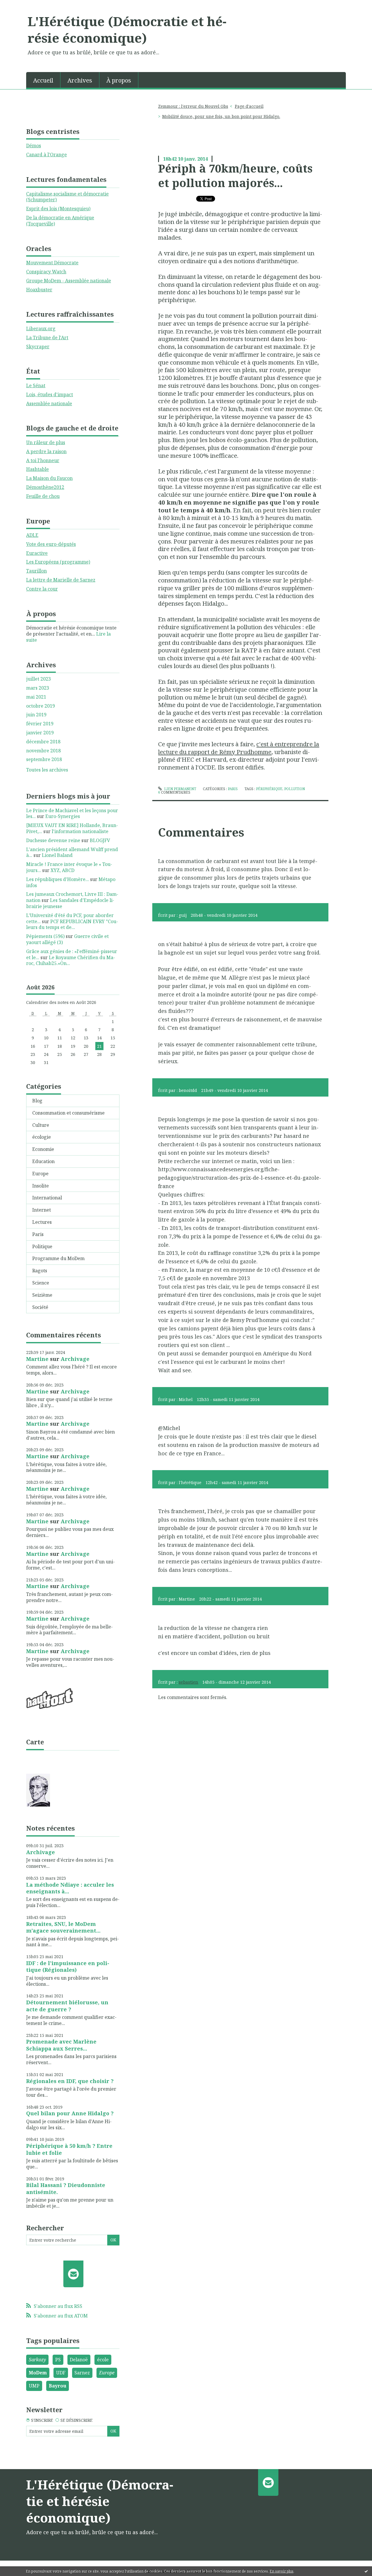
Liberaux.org (41, 329)
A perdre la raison (46, 451)
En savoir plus (282, 2571)
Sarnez (82, 2373)
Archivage (75, 1359)
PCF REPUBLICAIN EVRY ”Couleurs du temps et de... (72, 924)
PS (58, 2360)
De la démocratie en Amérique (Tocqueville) (60, 221)
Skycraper (38, 347)
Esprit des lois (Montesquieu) (58, 209)
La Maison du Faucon (49, 478)
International (47, 1198)
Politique (42, 1246)
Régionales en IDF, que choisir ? (70, 2081)
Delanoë (79, 2360)
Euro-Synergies (63, 816)
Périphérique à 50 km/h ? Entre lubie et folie (69, 2149)
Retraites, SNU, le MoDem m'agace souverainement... (63, 1927)
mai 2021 (36, 697)
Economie (43, 1149)
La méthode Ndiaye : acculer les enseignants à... (70, 1888)
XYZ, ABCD (62, 870)
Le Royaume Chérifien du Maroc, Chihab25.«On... (71, 960)
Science (41, 1283)
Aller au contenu (21, 5)
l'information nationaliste (80, 831)
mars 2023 (38, 688)
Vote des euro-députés (51, 544)
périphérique (269, 789)
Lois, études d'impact (50, 394)
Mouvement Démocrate (52, 263)
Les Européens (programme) (58, 562)
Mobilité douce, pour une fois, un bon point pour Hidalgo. (221, 116)
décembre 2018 (43, 742)
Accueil (43, 80)
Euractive (37, 553)
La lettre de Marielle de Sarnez (61, 580)
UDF (61, 2373)
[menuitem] (43, 80)
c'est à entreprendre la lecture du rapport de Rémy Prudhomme (239, 748)
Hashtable (37, 469)
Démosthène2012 (45, 487)
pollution (295, 789)
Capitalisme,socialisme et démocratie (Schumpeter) (67, 197)
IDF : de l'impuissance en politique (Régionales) (68, 1966)
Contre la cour (42, 589)
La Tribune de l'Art (47, 338)
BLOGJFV (100, 840)
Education (43, 1161)
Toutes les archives (47, 770)
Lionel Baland (57, 855)
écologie (42, 1137)
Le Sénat (36, 385)
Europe (40, 1174)
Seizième (42, 1295)
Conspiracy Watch (46, 272)
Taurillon (36, 571)
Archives (80, 80)
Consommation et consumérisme (68, 1113)
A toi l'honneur (43, 460)
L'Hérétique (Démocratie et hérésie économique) (127, 29)
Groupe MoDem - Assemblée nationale (69, 281)
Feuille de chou (43, 496)
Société (40, 1307)
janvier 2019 (40, 733)
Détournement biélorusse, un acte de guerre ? (67, 2006)
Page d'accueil (249, 106)
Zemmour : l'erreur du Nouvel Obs (193, 106)
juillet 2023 (39, 679)
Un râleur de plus (46, 442)
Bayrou (58, 2386)
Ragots (40, 1271)
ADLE (32, 535)
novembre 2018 (43, 751)
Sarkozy (37, 2360)
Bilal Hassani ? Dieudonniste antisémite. (66, 2188)
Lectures (42, 1222)
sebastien (188, 1682)
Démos (34, 146)
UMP (34, 2386)
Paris (38, 1234)
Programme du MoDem (58, 1258)
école (103, 2360)
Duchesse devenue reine (53, 840)
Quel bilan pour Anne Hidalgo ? (70, 2113)
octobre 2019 (41, 706)
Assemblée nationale (49, 403)
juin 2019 (36, 715)
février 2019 (40, 724)
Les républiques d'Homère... (58, 879)
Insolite (41, 1186)
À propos (119, 80)
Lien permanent (180, 789)
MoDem (38, 2373)
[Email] (73, 2274)
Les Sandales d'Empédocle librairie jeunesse (70, 903)
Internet (42, 1210)
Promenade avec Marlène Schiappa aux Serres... (61, 2045)
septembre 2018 (44, 759)
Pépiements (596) (45, 936)
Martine (37, 1359)
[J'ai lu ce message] (366, 2571)
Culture (41, 1125)
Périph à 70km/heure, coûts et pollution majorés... (235, 175)
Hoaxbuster (39, 290)
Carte (35, 1742)
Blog (37, 1101)
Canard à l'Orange (46, 155)
